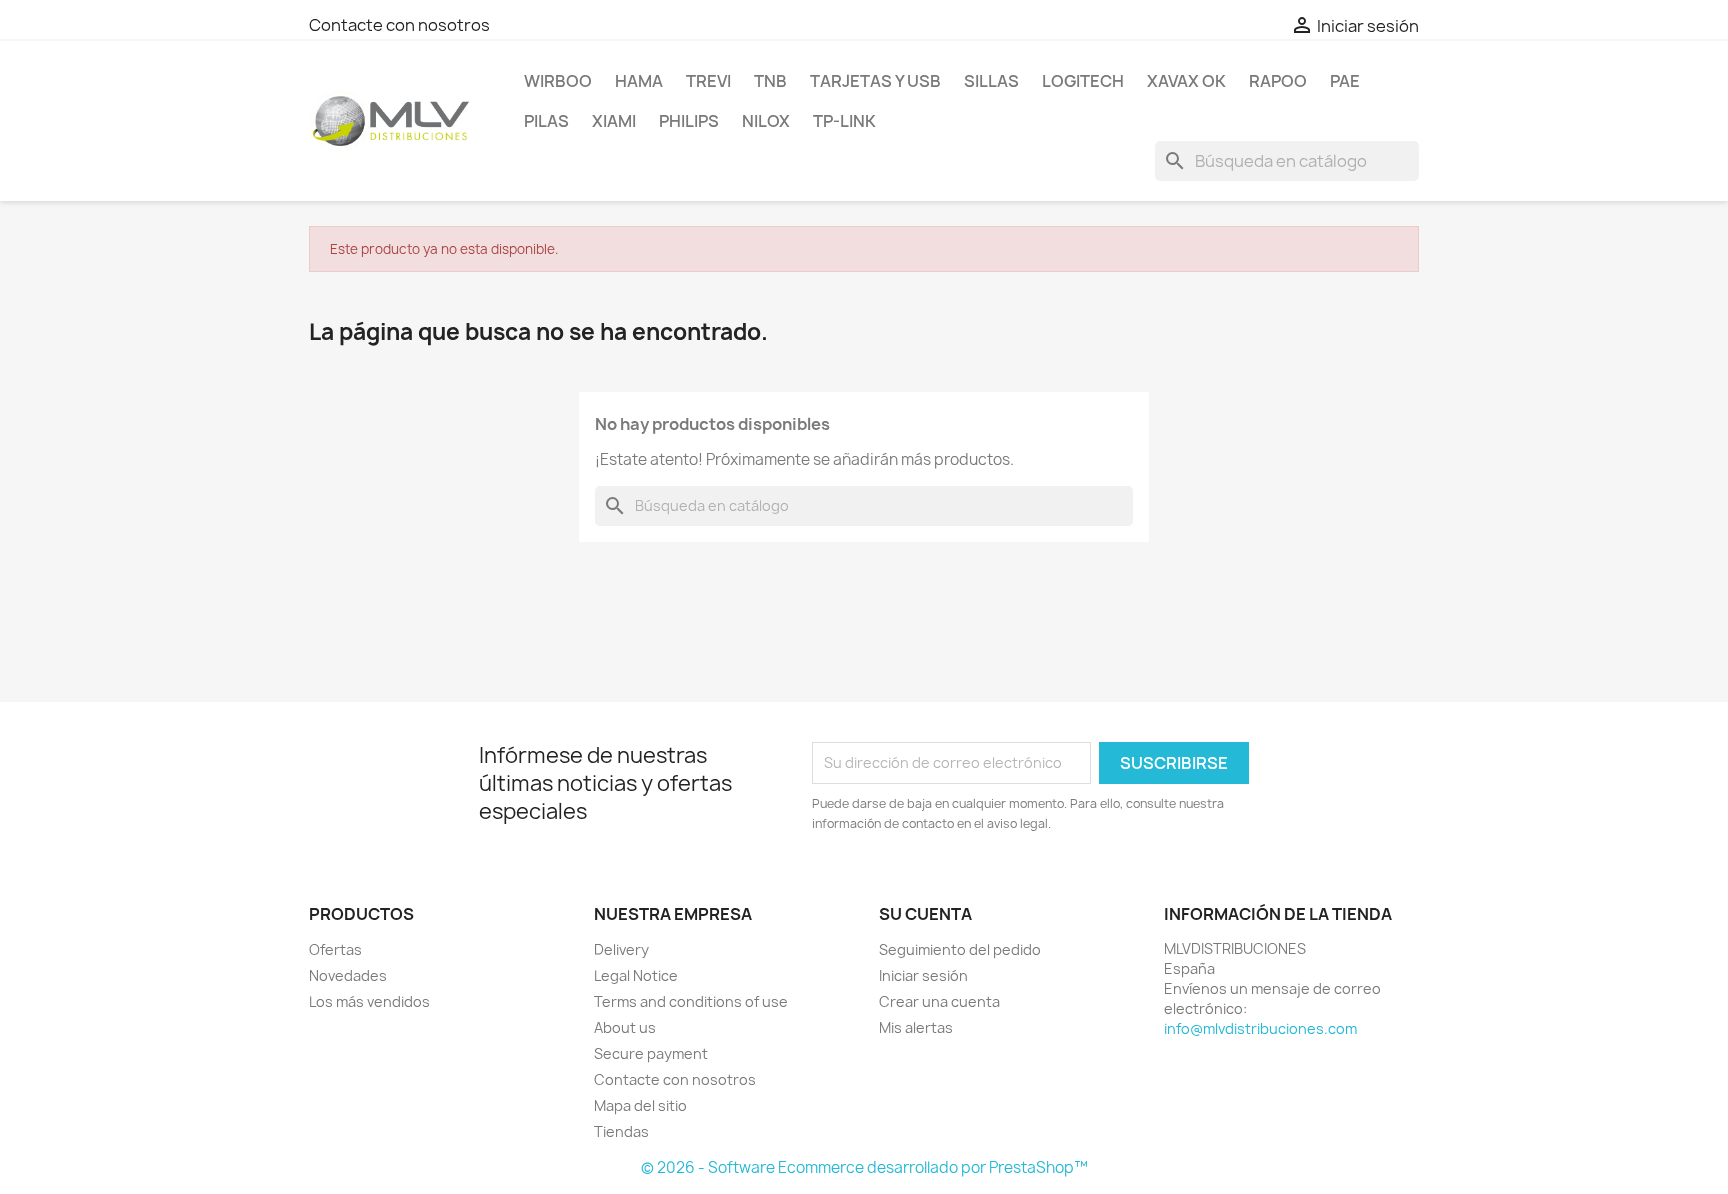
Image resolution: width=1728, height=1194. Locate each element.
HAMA (639, 81)
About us (625, 1027)
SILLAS (991, 81)
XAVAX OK (1186, 81)
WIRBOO (558, 81)
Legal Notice (636, 975)
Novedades (348, 975)
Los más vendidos (369, 1001)
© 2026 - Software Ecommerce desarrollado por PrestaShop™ (864, 1167)
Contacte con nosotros (399, 25)
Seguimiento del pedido (960, 949)
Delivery (621, 949)
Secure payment (651, 1053)
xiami (614, 121)
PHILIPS (689, 121)
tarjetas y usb (875, 81)
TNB (770, 81)
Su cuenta (925, 914)
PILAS (546, 121)
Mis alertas (916, 1027)
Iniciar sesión (923, 975)
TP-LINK (844, 121)
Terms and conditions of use (691, 1001)
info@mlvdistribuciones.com (1260, 1028)
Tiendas (621, 1131)
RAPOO (1278, 81)
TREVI (708, 81)
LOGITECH (1083, 81)
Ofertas (335, 949)
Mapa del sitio (640, 1105)
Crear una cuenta (939, 1001)
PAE (1345, 81)
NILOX (766, 121)
